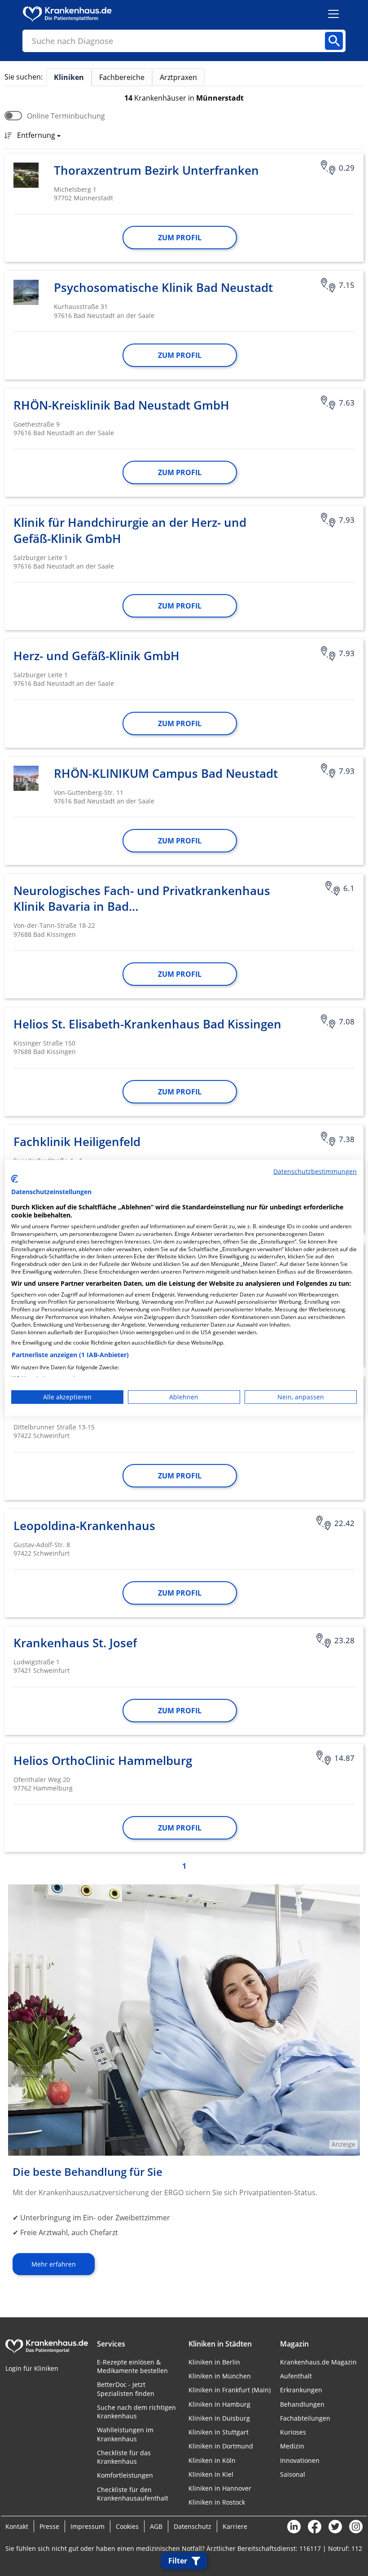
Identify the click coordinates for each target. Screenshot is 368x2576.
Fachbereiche (122, 77)
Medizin (292, 2446)
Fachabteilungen (305, 2418)
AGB (156, 2526)
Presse (49, 2526)
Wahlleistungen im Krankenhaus (125, 2434)
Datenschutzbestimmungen (315, 1171)
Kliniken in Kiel (211, 2474)
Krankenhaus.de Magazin (318, 2362)
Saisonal (293, 2474)
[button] (36, 136)
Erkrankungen (301, 2390)
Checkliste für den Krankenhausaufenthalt (133, 2494)
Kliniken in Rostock (217, 2502)
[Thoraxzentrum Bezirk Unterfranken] (26, 175)
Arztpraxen (178, 77)
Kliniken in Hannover (220, 2488)
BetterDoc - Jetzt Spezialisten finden (126, 2389)
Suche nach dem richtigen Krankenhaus (136, 2412)
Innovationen (300, 2460)
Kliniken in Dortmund (221, 2446)
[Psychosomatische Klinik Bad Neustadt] (26, 292)
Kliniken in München (220, 2376)
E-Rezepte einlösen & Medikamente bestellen (132, 2366)
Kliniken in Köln (212, 2460)
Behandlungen (302, 2404)
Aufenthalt (296, 2376)
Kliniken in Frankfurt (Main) (230, 2390)
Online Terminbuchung (66, 116)
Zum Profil (180, 238)
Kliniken (69, 77)
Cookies (127, 2526)
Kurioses (293, 2432)
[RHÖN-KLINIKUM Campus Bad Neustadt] (26, 778)
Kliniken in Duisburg (219, 2418)
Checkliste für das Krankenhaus (124, 2457)
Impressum (88, 2526)
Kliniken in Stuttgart (219, 2432)
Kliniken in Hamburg (219, 2404)
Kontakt (17, 2526)
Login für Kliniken (32, 2368)
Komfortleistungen (125, 2475)
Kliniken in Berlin (214, 2362)
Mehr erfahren (54, 2264)
